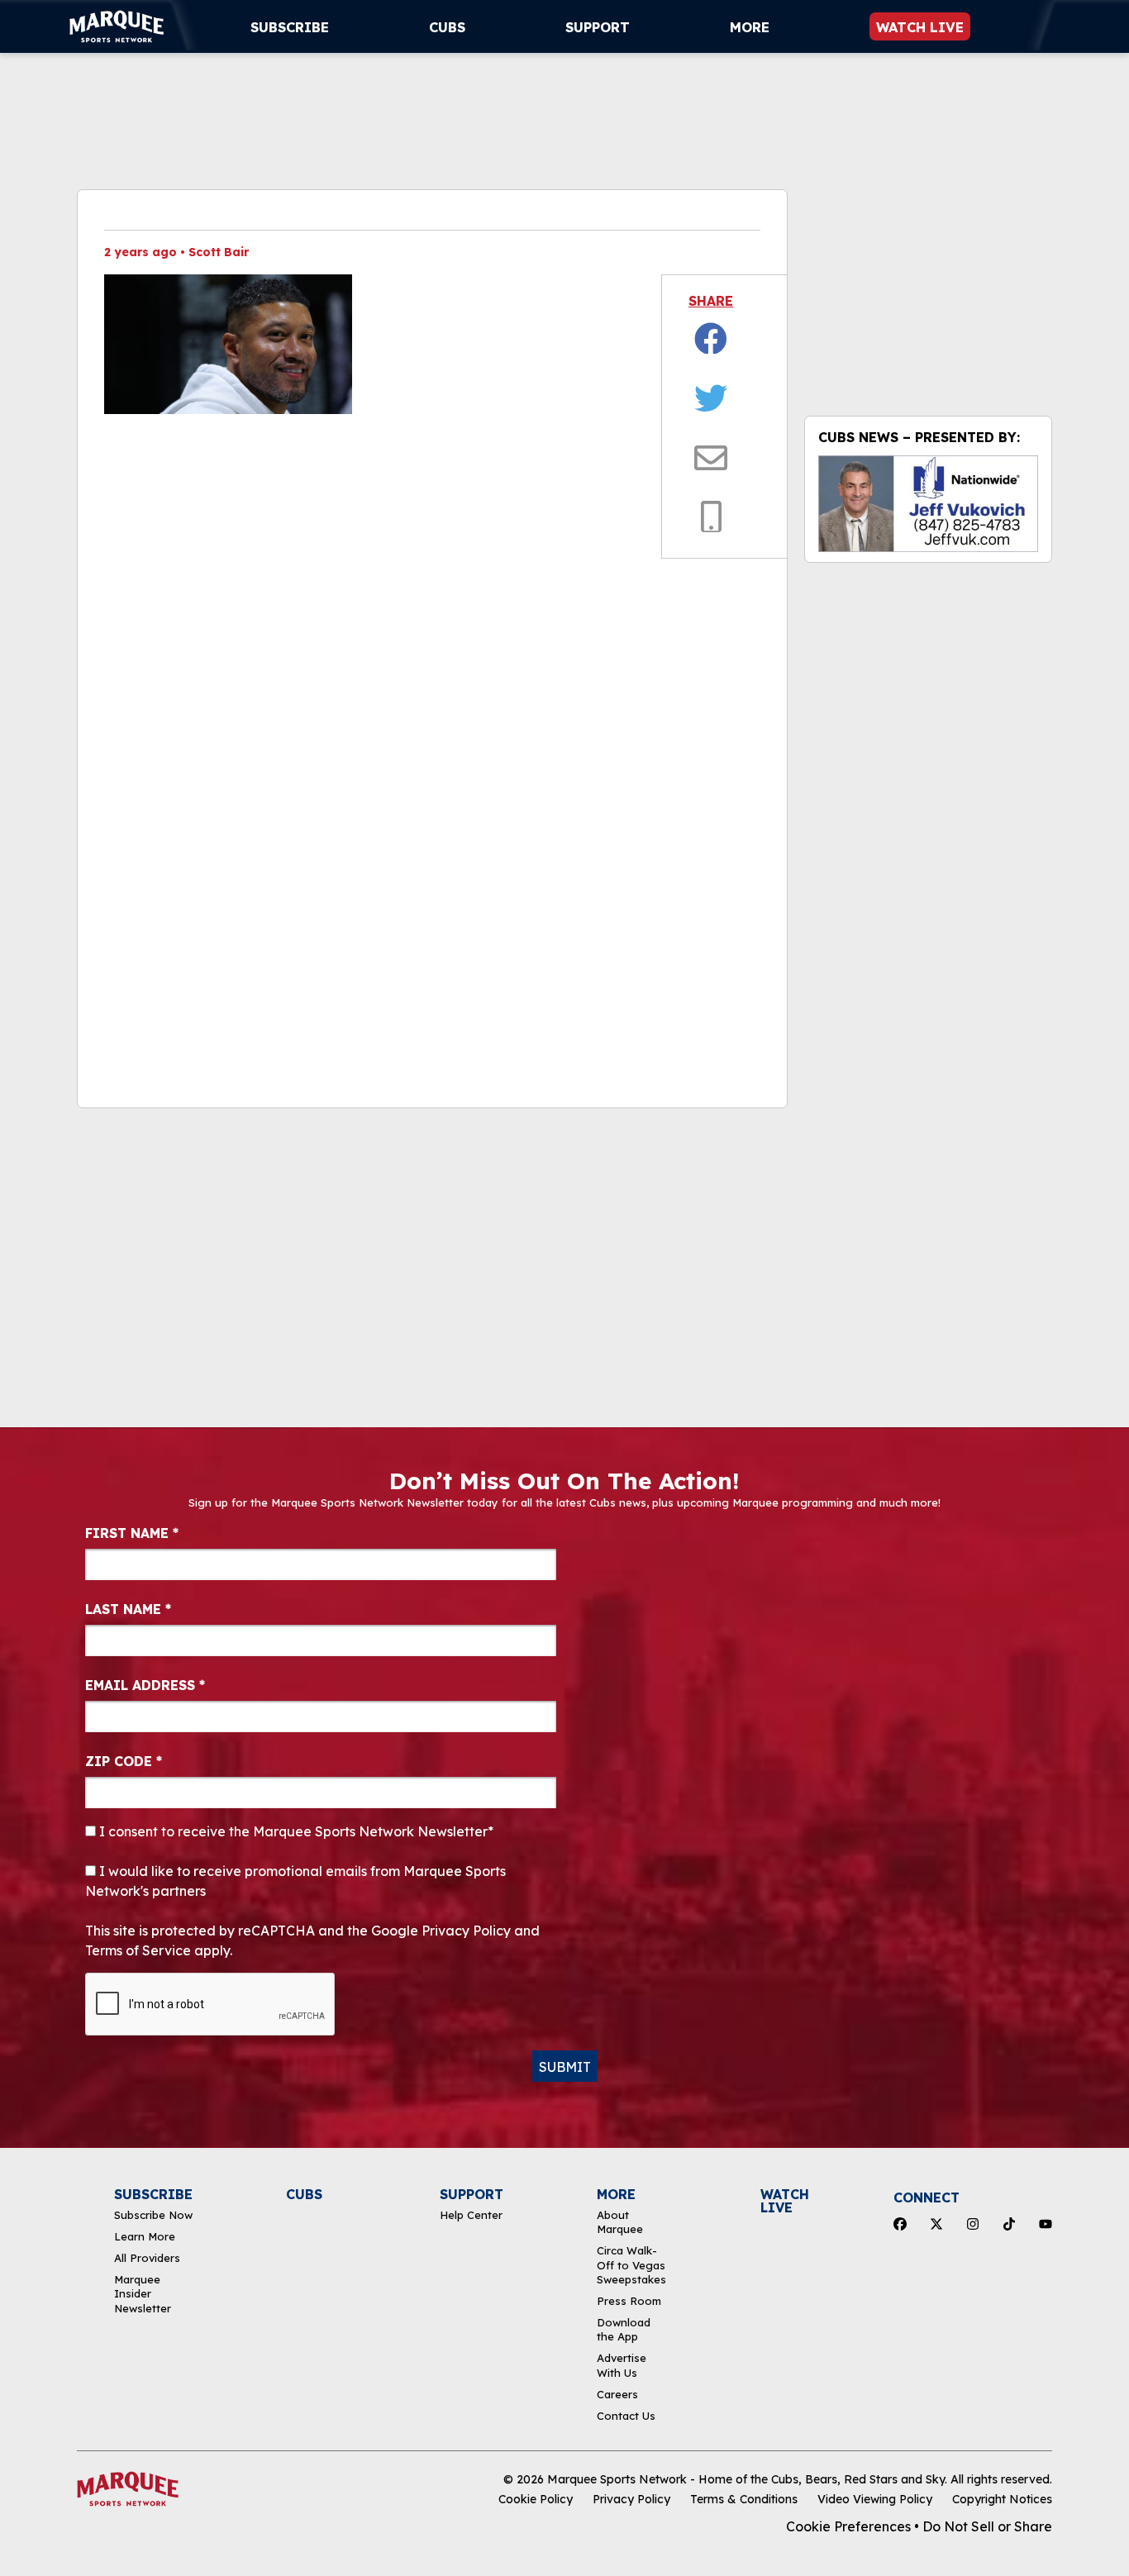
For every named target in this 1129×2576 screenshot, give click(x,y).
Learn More (145, 2236)
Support (598, 27)
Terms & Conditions (744, 2499)
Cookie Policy (536, 2499)
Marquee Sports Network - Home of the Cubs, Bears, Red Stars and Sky (746, 2479)
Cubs (447, 27)
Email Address (145, 1685)
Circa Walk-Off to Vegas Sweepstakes (631, 2265)
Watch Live (920, 27)
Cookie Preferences (848, 2526)
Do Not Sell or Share (987, 2526)
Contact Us (626, 2416)
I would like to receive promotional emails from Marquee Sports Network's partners (295, 1881)
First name (132, 1533)
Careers (617, 2394)
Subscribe (290, 27)
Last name (128, 1609)
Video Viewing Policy (875, 2499)
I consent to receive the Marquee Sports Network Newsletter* (295, 1831)
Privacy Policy (631, 2499)
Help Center (471, 2215)
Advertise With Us (622, 2365)
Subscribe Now (153, 2215)
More (750, 27)
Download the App (624, 2329)
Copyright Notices (1002, 2499)
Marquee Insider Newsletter (143, 2294)
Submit (565, 2067)
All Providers (147, 2258)
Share (711, 301)
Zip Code (124, 1761)
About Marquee (620, 2222)
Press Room (629, 2301)
